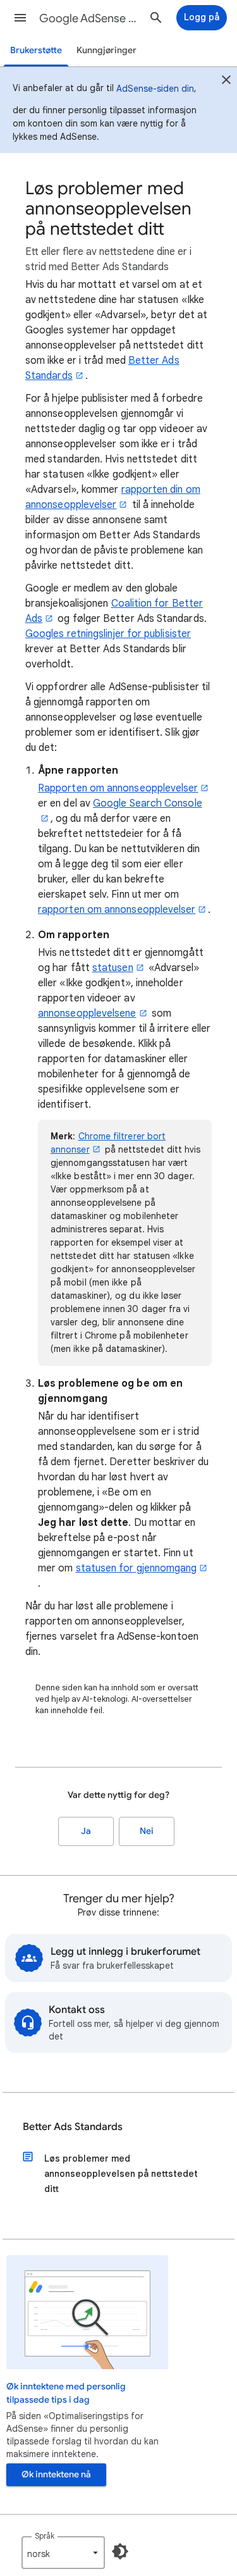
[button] (20, 18)
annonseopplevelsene (87, 1013)
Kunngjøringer (106, 50)
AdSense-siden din (155, 89)
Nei (147, 1831)
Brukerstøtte (36, 50)
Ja (86, 1831)
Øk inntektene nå (56, 2474)
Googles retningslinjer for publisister (108, 634)
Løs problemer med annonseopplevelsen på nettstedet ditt (121, 2174)
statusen (113, 968)
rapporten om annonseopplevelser (117, 910)
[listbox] (63, 2553)
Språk (45, 2536)
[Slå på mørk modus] (120, 2551)
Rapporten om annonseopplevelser (118, 788)
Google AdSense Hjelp (91, 18)
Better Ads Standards (73, 2127)
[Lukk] (226, 82)
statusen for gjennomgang (137, 1568)
